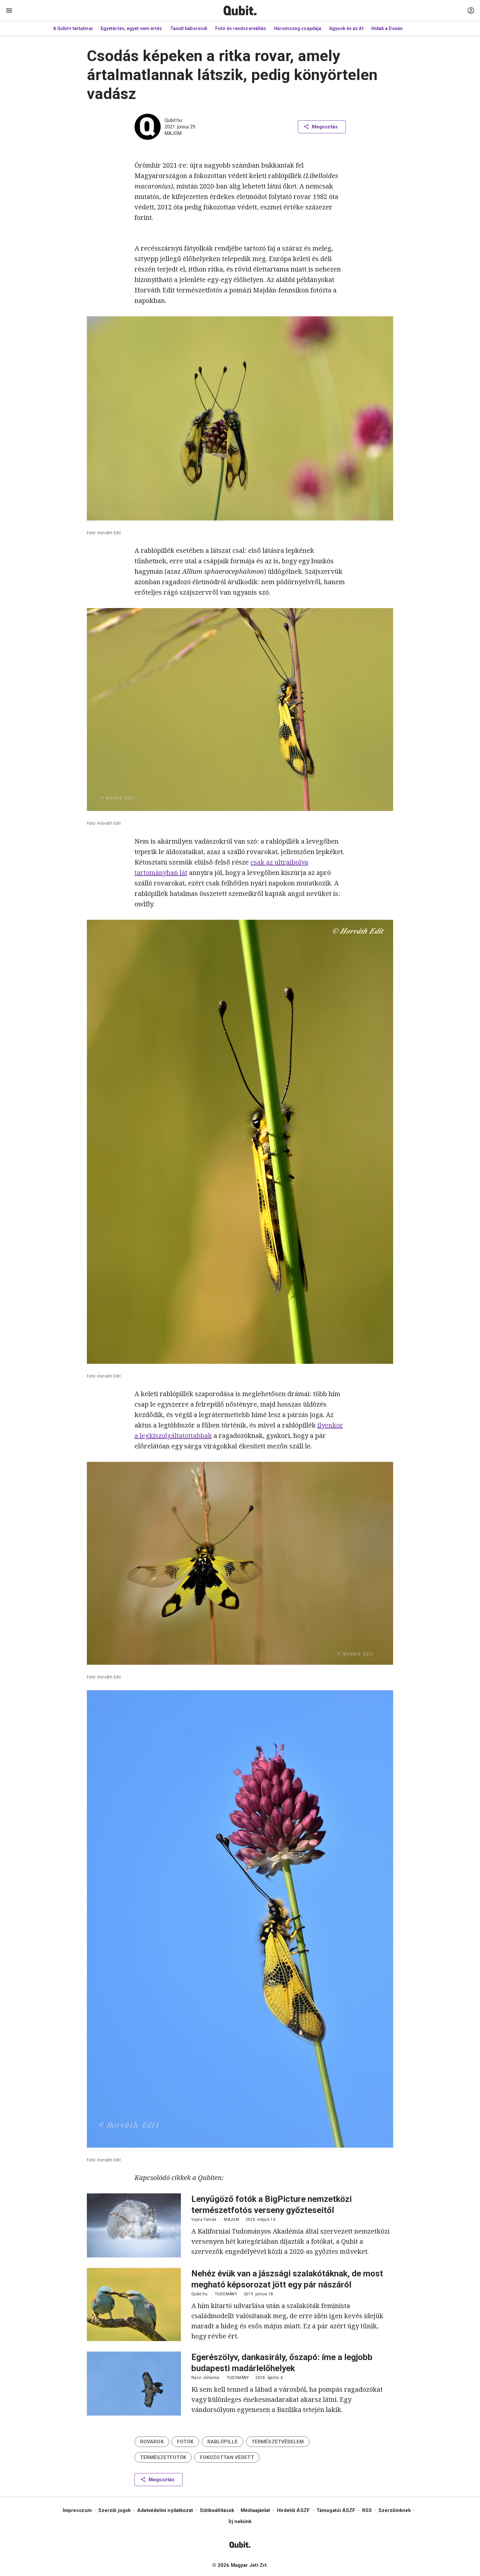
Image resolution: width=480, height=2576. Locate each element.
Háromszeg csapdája (298, 28)
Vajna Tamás (204, 2220)
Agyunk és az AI (346, 28)
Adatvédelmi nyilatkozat (165, 2510)
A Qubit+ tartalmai (73, 28)
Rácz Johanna (205, 2378)
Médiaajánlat (255, 2510)
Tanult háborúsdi (189, 28)
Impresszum (77, 2510)
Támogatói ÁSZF (336, 2510)
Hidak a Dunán (387, 28)
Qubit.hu (173, 120)
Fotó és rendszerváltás (241, 28)
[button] (152, 2442)
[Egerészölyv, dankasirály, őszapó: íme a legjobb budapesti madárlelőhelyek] (134, 2384)
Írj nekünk (240, 2521)
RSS (367, 2510)
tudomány (226, 2294)
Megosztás (325, 127)
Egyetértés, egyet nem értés (131, 28)
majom (173, 133)
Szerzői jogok (114, 2510)
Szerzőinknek (395, 2510)
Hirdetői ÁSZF (293, 2510)
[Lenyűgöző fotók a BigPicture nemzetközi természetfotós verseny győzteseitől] (134, 2225)
